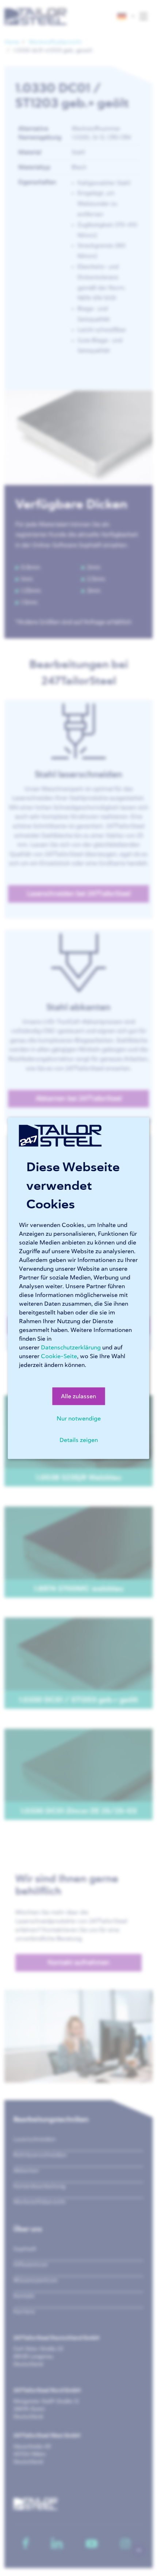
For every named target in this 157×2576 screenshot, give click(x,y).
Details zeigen (79, 1440)
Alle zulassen (78, 1396)
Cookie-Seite (59, 1356)
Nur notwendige (79, 1418)
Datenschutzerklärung (71, 1347)
